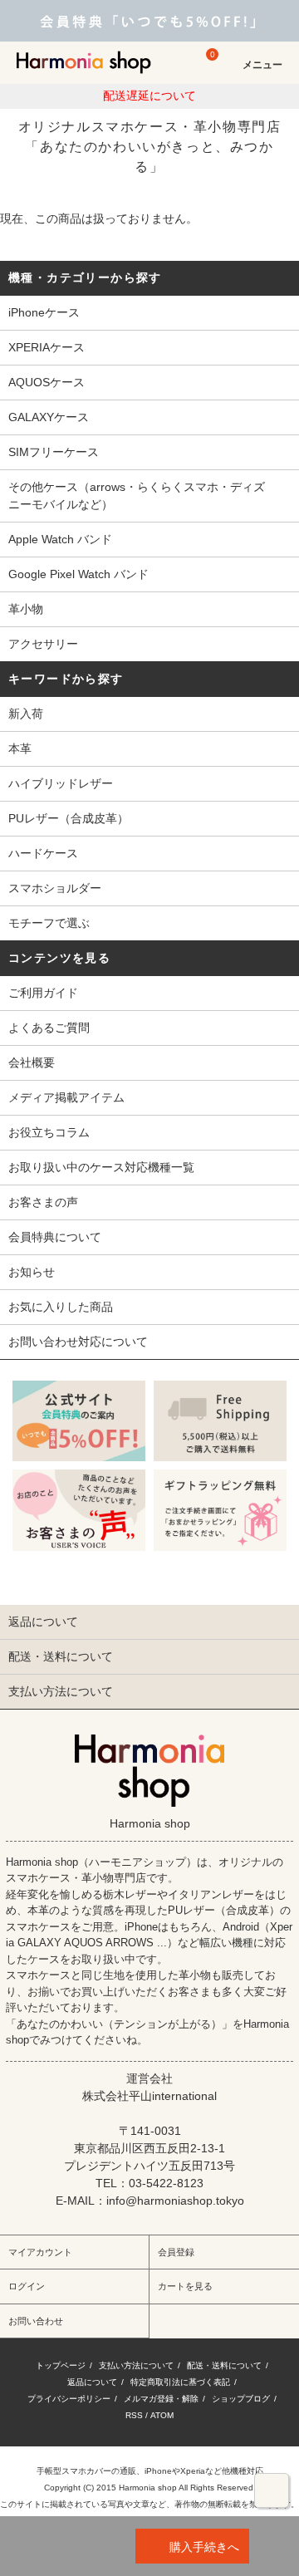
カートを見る (185, 2286)
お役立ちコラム (49, 1132)
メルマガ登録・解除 (161, 2399)
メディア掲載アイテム (66, 1097)
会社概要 (32, 1062)
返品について (92, 2382)
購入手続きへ (204, 2547)
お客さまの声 (43, 1202)
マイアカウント (40, 2252)
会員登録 (176, 2252)
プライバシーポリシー (69, 2399)
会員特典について (55, 1237)
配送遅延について (149, 96)
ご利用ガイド (43, 993)
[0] (204, 70)
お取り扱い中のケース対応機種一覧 (101, 1167)
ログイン (27, 2286)
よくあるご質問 (49, 1028)
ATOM (162, 2415)
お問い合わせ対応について (78, 1342)
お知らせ (32, 1272)
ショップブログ (241, 2399)
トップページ (61, 2365)
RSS (134, 2415)
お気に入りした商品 (61, 1307)
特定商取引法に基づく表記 (180, 2382)
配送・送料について (224, 2365)
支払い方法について (136, 2365)
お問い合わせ (36, 2321)
